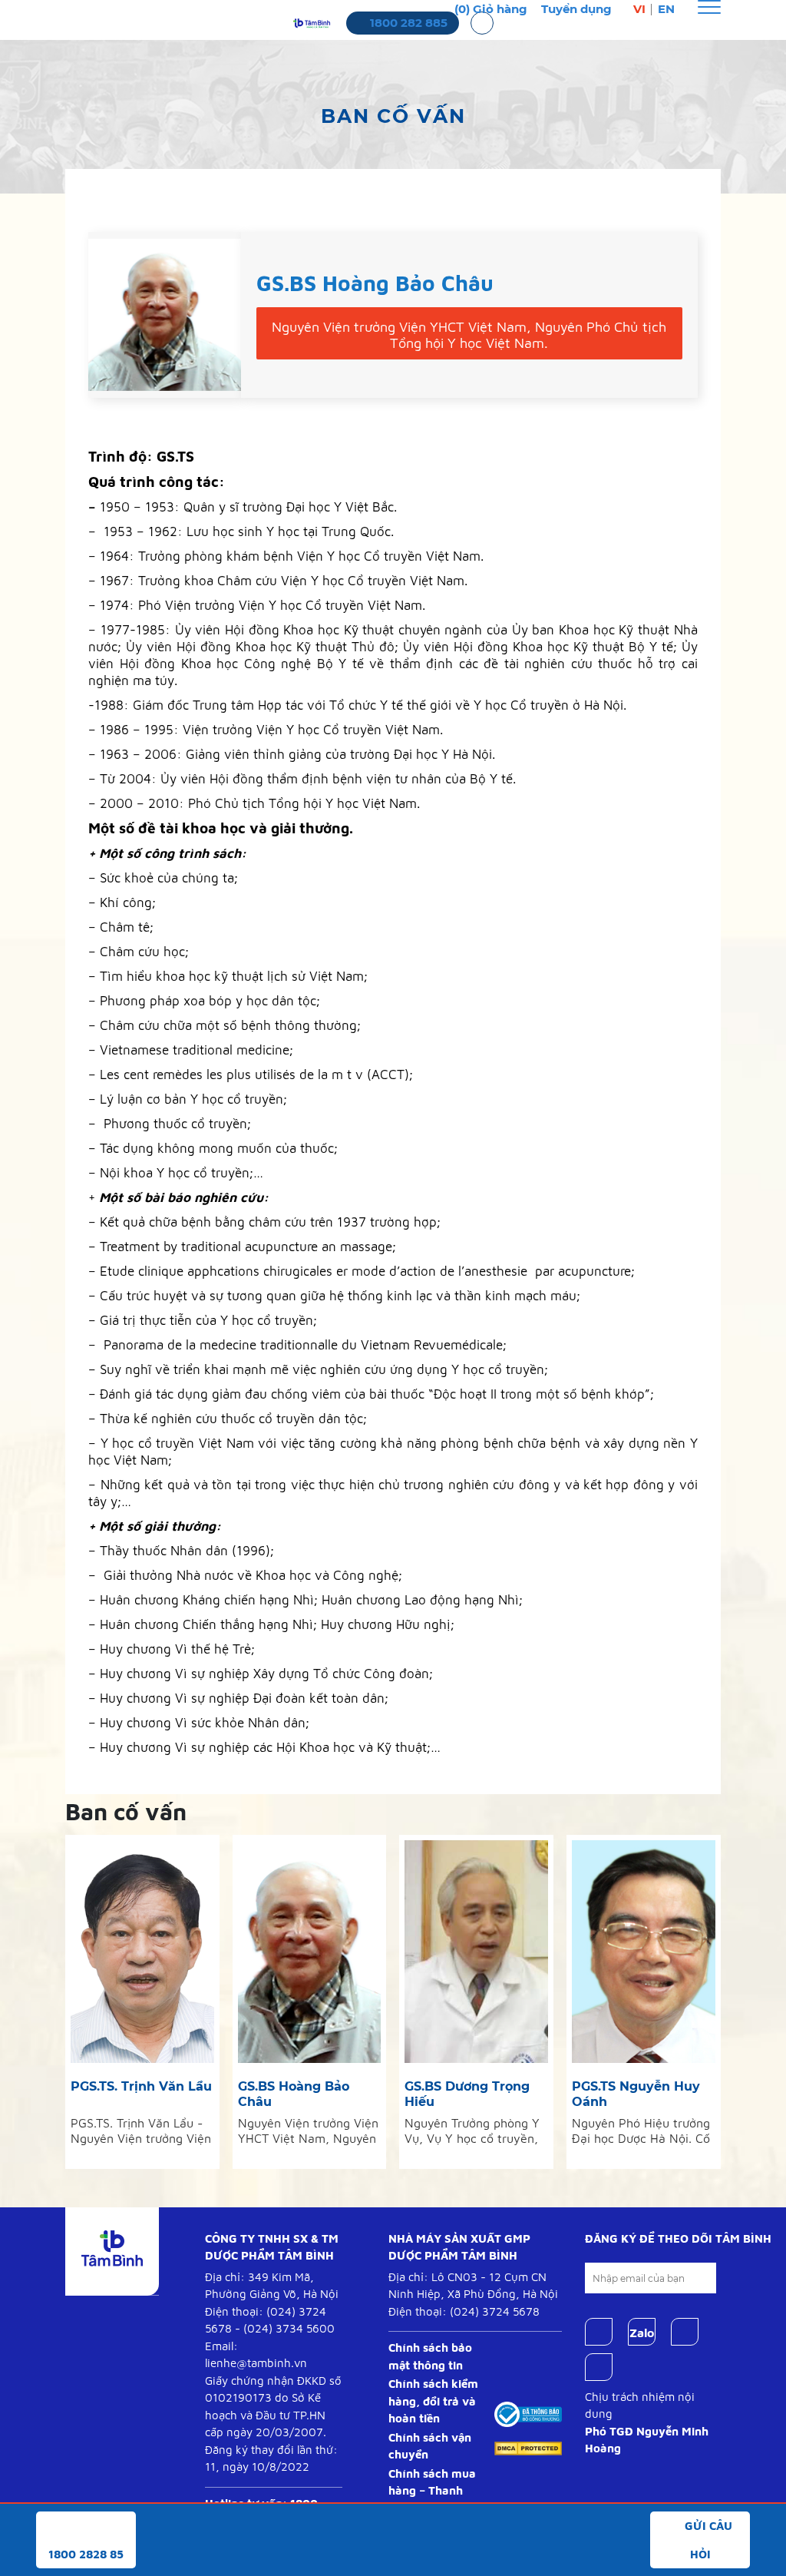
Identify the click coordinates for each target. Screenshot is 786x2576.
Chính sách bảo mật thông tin (430, 2356)
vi (639, 9)
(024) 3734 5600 (289, 2328)
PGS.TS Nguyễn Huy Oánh (636, 2094)
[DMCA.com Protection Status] (528, 2447)
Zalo (642, 2333)
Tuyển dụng (576, 9)
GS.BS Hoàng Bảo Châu (294, 2094)
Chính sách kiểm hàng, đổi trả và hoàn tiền (433, 2401)
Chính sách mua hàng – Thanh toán (432, 2491)
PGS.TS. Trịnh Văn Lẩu (141, 2086)
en (666, 9)
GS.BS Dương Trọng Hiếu (467, 2094)
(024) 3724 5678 (495, 2311)
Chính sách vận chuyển (430, 2446)
